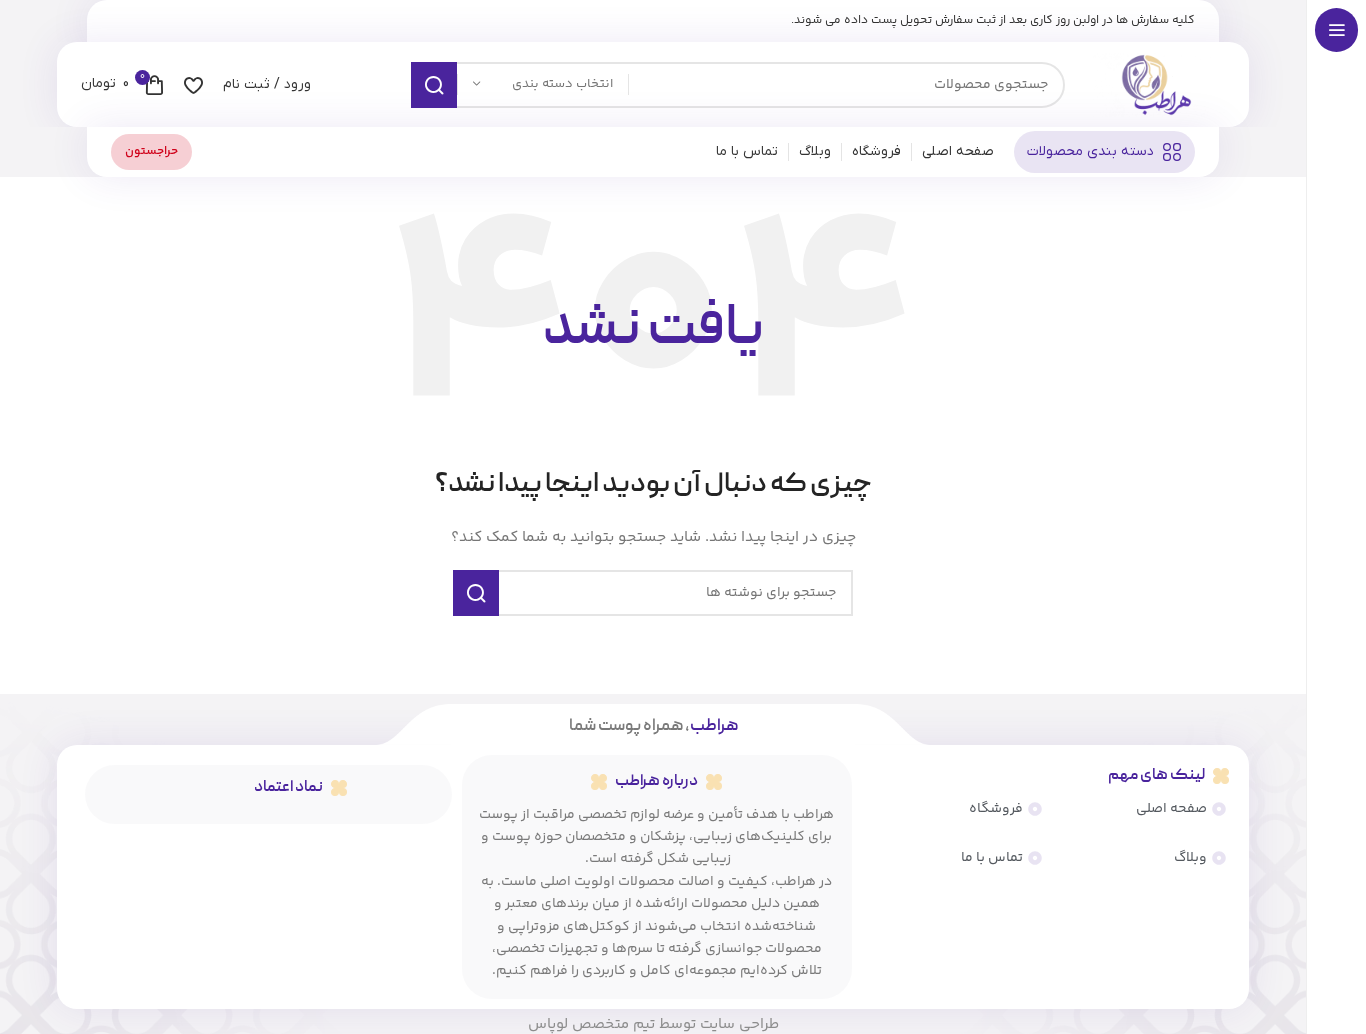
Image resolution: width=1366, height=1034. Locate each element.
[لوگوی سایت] (1155, 85)
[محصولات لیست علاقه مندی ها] (193, 85)
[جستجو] (434, 85)
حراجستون (151, 151)
